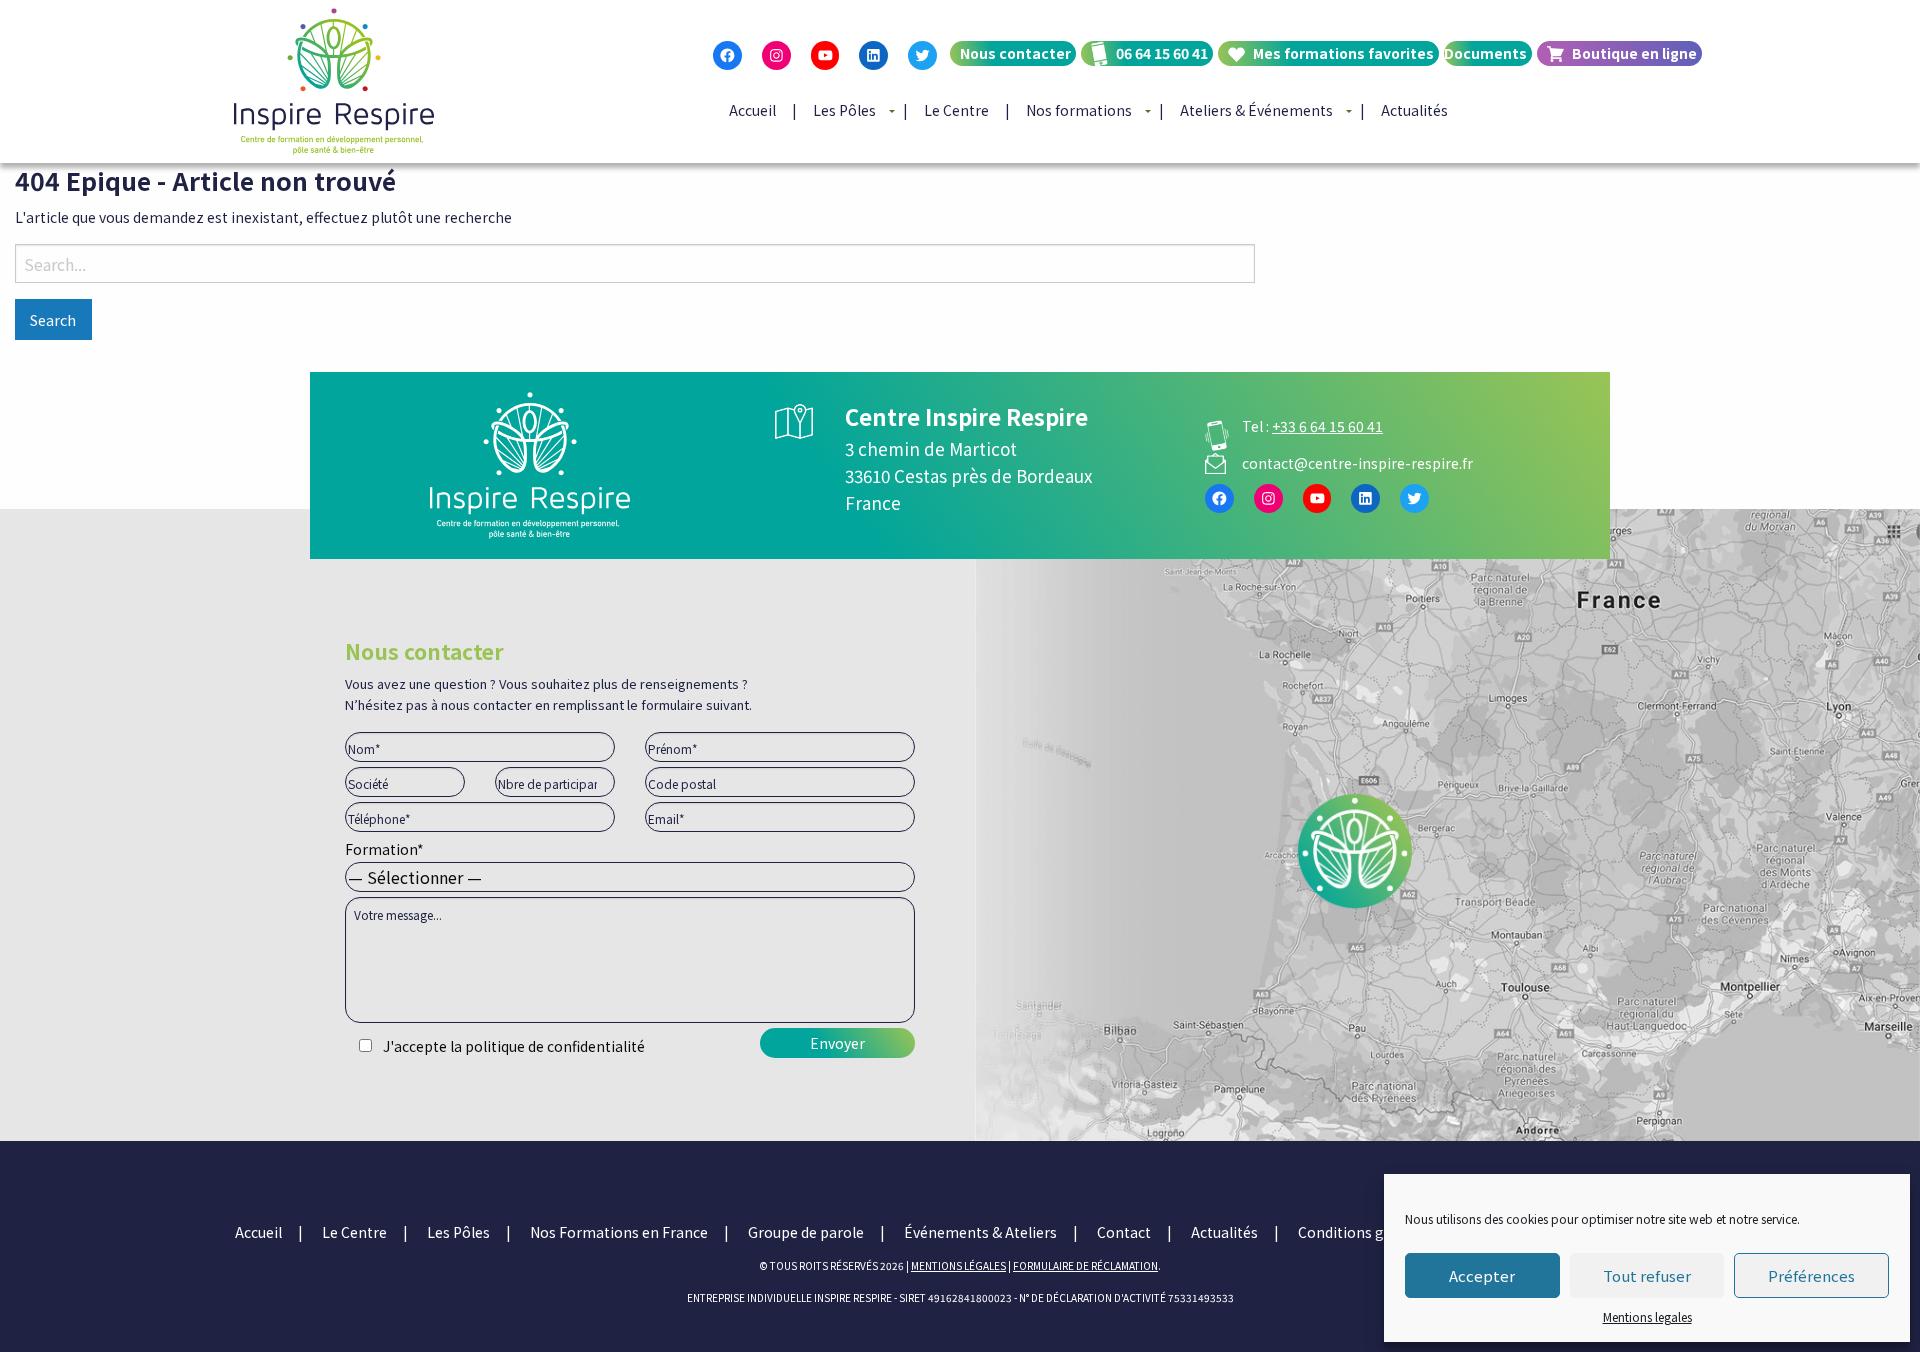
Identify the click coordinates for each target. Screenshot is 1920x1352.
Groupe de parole (806, 1232)
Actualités (1414, 110)
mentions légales (958, 1265)
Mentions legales (1647, 1316)
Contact (1124, 1232)
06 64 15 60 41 (1162, 53)
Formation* (384, 849)
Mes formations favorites (1343, 53)
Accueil (752, 110)
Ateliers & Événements (1256, 110)
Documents (1485, 53)
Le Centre (956, 110)
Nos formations (1079, 110)
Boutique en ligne (1634, 53)
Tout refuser (1647, 1275)
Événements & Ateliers (980, 1232)
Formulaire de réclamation (1085, 1265)
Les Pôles (844, 110)
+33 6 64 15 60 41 (1327, 426)
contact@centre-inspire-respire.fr (1357, 463)
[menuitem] (1010, 70)
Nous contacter (1015, 53)
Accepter (1482, 1275)
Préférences (1811, 1275)
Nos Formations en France (619, 1232)
